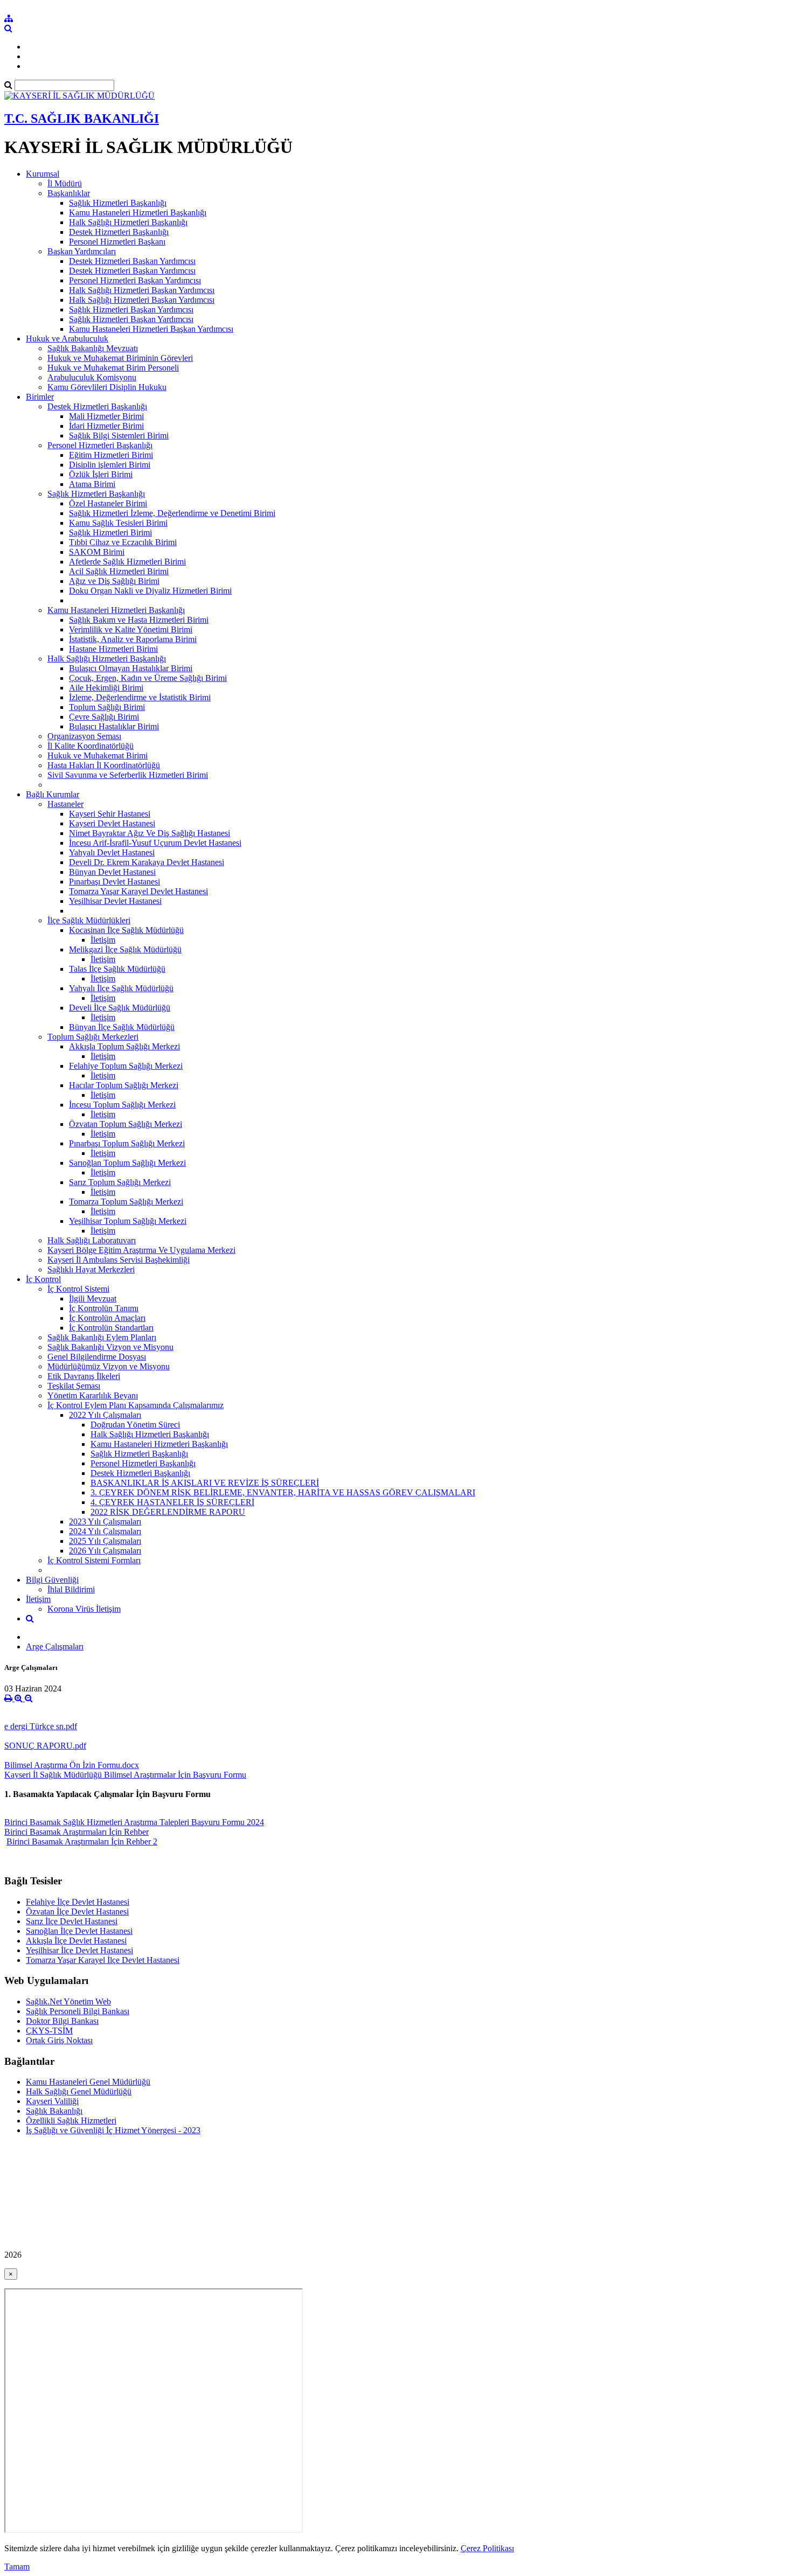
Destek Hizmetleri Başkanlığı (119, 232)
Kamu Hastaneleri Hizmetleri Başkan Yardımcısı (151, 329)
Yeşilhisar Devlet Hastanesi (115, 901)
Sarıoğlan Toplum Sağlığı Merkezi (127, 1163)
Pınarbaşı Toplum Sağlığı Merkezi (127, 1143)
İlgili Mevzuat (93, 1299)
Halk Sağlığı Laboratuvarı (92, 1240)
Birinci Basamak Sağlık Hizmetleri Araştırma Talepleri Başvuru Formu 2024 (134, 1822)
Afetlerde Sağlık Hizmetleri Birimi (127, 562)
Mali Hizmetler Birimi (106, 416)
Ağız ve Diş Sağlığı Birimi (114, 581)
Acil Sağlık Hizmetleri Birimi (119, 571)
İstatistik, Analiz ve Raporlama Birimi (133, 639)
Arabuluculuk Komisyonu (92, 377)
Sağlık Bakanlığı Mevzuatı (93, 348)
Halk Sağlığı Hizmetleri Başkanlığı (128, 222)
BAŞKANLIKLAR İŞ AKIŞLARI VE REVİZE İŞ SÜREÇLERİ (205, 1483)
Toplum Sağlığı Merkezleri (93, 1037)
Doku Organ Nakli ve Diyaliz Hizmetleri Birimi (150, 591)
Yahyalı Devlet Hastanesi (112, 852)
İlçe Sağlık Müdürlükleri (89, 920)
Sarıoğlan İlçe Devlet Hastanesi (79, 1931)
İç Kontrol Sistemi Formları (94, 1560)
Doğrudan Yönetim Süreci (135, 1425)
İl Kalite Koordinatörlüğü (91, 746)
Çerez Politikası (487, 2548)
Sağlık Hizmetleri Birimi (110, 532)
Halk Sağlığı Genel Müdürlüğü (79, 2091)
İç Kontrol (43, 1279)
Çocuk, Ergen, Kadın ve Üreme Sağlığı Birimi (148, 678)
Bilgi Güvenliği (52, 1580)
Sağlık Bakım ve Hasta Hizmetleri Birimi (139, 620)
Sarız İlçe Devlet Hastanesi (72, 1921)
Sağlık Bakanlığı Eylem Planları (102, 1337)
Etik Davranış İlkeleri (84, 1376)
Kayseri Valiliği (52, 2101)
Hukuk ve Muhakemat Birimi (98, 756)
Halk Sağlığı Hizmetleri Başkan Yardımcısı (142, 290)
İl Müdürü (65, 183)
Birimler (40, 397)
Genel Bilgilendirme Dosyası (97, 1357)
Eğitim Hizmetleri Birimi (111, 455)
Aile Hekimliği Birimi (106, 688)
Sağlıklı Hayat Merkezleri (91, 1269)
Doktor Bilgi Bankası (62, 2021)
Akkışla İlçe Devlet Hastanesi (76, 1941)
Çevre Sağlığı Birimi (104, 717)
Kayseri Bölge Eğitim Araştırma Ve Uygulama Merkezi (141, 1250)
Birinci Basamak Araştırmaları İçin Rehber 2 (82, 1842)
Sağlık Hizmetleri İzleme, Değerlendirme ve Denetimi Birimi (172, 513)
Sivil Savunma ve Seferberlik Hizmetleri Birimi (128, 775)
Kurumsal (43, 174)
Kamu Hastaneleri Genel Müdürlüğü (88, 2082)
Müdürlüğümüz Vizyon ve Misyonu (109, 1366)
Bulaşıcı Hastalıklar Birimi (114, 726)
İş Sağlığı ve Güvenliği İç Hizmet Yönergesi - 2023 (113, 2130)
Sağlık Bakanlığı (54, 2111)
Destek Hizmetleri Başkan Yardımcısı (132, 261)
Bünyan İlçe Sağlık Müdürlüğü (122, 1027)
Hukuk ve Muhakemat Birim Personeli (113, 368)
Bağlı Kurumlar (53, 794)
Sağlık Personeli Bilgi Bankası (78, 2011)
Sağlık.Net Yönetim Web (68, 2001)
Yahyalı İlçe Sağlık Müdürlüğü (121, 988)
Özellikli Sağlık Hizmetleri (71, 2121)
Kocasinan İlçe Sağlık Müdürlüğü (126, 930)
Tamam (17, 2567)
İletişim (103, 940)
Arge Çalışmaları (55, 1646)
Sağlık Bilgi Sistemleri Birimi (119, 436)
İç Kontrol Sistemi (78, 1289)
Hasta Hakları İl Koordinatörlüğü (104, 765)
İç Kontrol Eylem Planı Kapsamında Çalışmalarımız (136, 1405)
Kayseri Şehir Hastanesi (110, 814)
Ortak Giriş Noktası (59, 2040)
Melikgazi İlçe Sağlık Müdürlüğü (125, 949)
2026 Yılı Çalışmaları (105, 1551)
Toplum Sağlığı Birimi (107, 707)
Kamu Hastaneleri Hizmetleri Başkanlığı (138, 213)
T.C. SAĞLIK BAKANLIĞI (82, 119)
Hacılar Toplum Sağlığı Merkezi (124, 1085)
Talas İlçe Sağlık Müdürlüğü (117, 969)
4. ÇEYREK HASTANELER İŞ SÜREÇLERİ (172, 1502)
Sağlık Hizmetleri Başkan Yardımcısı (131, 309)
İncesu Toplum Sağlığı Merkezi (122, 1105)
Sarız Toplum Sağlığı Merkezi (120, 1182)
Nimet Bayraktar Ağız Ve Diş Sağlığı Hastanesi (150, 833)
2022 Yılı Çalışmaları (105, 1415)
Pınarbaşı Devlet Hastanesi (114, 882)
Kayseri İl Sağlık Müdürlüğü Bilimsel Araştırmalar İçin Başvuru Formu (125, 1775)
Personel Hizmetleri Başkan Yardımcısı (135, 280)
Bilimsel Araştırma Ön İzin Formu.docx (72, 1765)
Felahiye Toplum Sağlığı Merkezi (126, 1066)
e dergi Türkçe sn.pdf (41, 1726)
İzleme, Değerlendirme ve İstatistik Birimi (140, 697)
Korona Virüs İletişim (84, 1609)
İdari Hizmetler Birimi (106, 426)
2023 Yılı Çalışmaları (105, 1522)
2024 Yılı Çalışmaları (105, 1531)
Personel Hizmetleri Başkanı (117, 242)
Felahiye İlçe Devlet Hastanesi (78, 1902)
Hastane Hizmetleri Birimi (113, 649)
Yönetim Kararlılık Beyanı (93, 1395)
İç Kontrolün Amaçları (107, 1318)
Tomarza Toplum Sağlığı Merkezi (126, 1202)
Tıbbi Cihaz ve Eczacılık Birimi (123, 542)
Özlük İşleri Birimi (101, 474)
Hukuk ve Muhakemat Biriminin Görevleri (120, 358)
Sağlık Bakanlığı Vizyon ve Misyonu (110, 1347)
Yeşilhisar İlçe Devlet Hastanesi (79, 1950)
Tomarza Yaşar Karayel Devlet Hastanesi (138, 891)
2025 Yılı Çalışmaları (105, 1541)
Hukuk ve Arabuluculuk (67, 339)
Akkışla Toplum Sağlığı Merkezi (124, 1046)
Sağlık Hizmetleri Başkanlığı (118, 203)
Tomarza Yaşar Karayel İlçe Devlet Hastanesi (103, 1960)
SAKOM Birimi (97, 552)
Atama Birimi (92, 484)
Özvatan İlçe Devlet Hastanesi (77, 1912)
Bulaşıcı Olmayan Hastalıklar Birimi (131, 668)
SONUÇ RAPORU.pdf (45, 1746)
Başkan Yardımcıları (82, 251)
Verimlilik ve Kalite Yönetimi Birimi (131, 629)
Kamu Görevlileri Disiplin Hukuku (107, 387)
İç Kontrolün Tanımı (104, 1308)
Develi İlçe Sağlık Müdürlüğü (120, 1008)
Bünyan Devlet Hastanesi (112, 872)
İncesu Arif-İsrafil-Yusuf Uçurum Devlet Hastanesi (155, 843)
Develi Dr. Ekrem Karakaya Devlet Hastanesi (147, 862)
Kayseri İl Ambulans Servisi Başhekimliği (119, 1260)
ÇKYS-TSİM (49, 2031)
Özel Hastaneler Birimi (108, 503)
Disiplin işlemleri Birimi (110, 465)
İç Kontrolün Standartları (111, 1328)
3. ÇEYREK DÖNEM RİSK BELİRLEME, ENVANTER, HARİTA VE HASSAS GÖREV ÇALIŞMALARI (283, 1492)
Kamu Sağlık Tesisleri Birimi (118, 523)
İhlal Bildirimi (71, 1589)
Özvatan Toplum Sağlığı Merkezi (126, 1124)
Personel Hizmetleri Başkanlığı (100, 445)
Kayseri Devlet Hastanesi (112, 823)
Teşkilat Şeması (74, 1386)
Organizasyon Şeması (84, 736)
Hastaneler (65, 804)
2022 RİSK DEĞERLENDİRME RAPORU (168, 1512)
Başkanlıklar (69, 193)
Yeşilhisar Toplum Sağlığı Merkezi (128, 1221)
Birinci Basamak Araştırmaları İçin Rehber (77, 1832)
